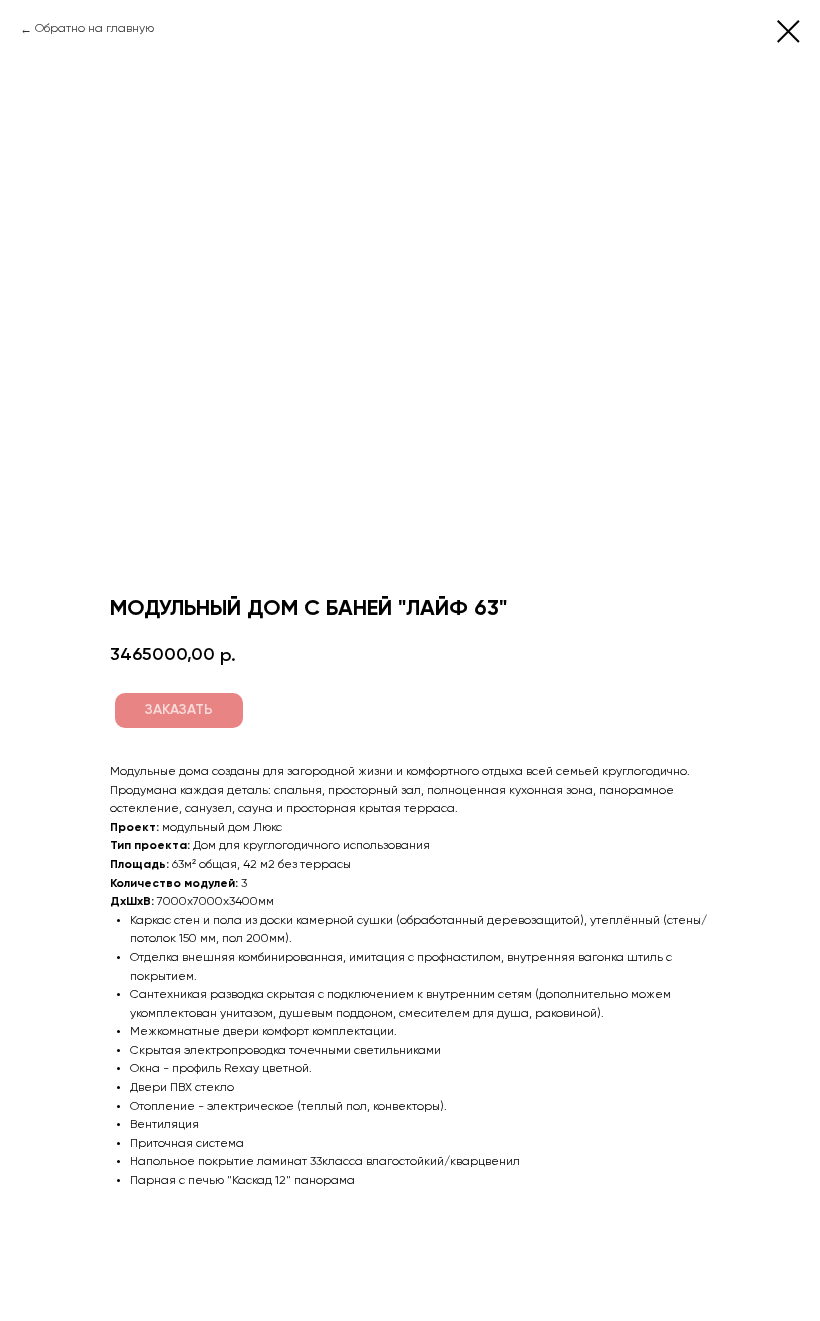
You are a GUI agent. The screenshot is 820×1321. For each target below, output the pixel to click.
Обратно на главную (94, 29)
